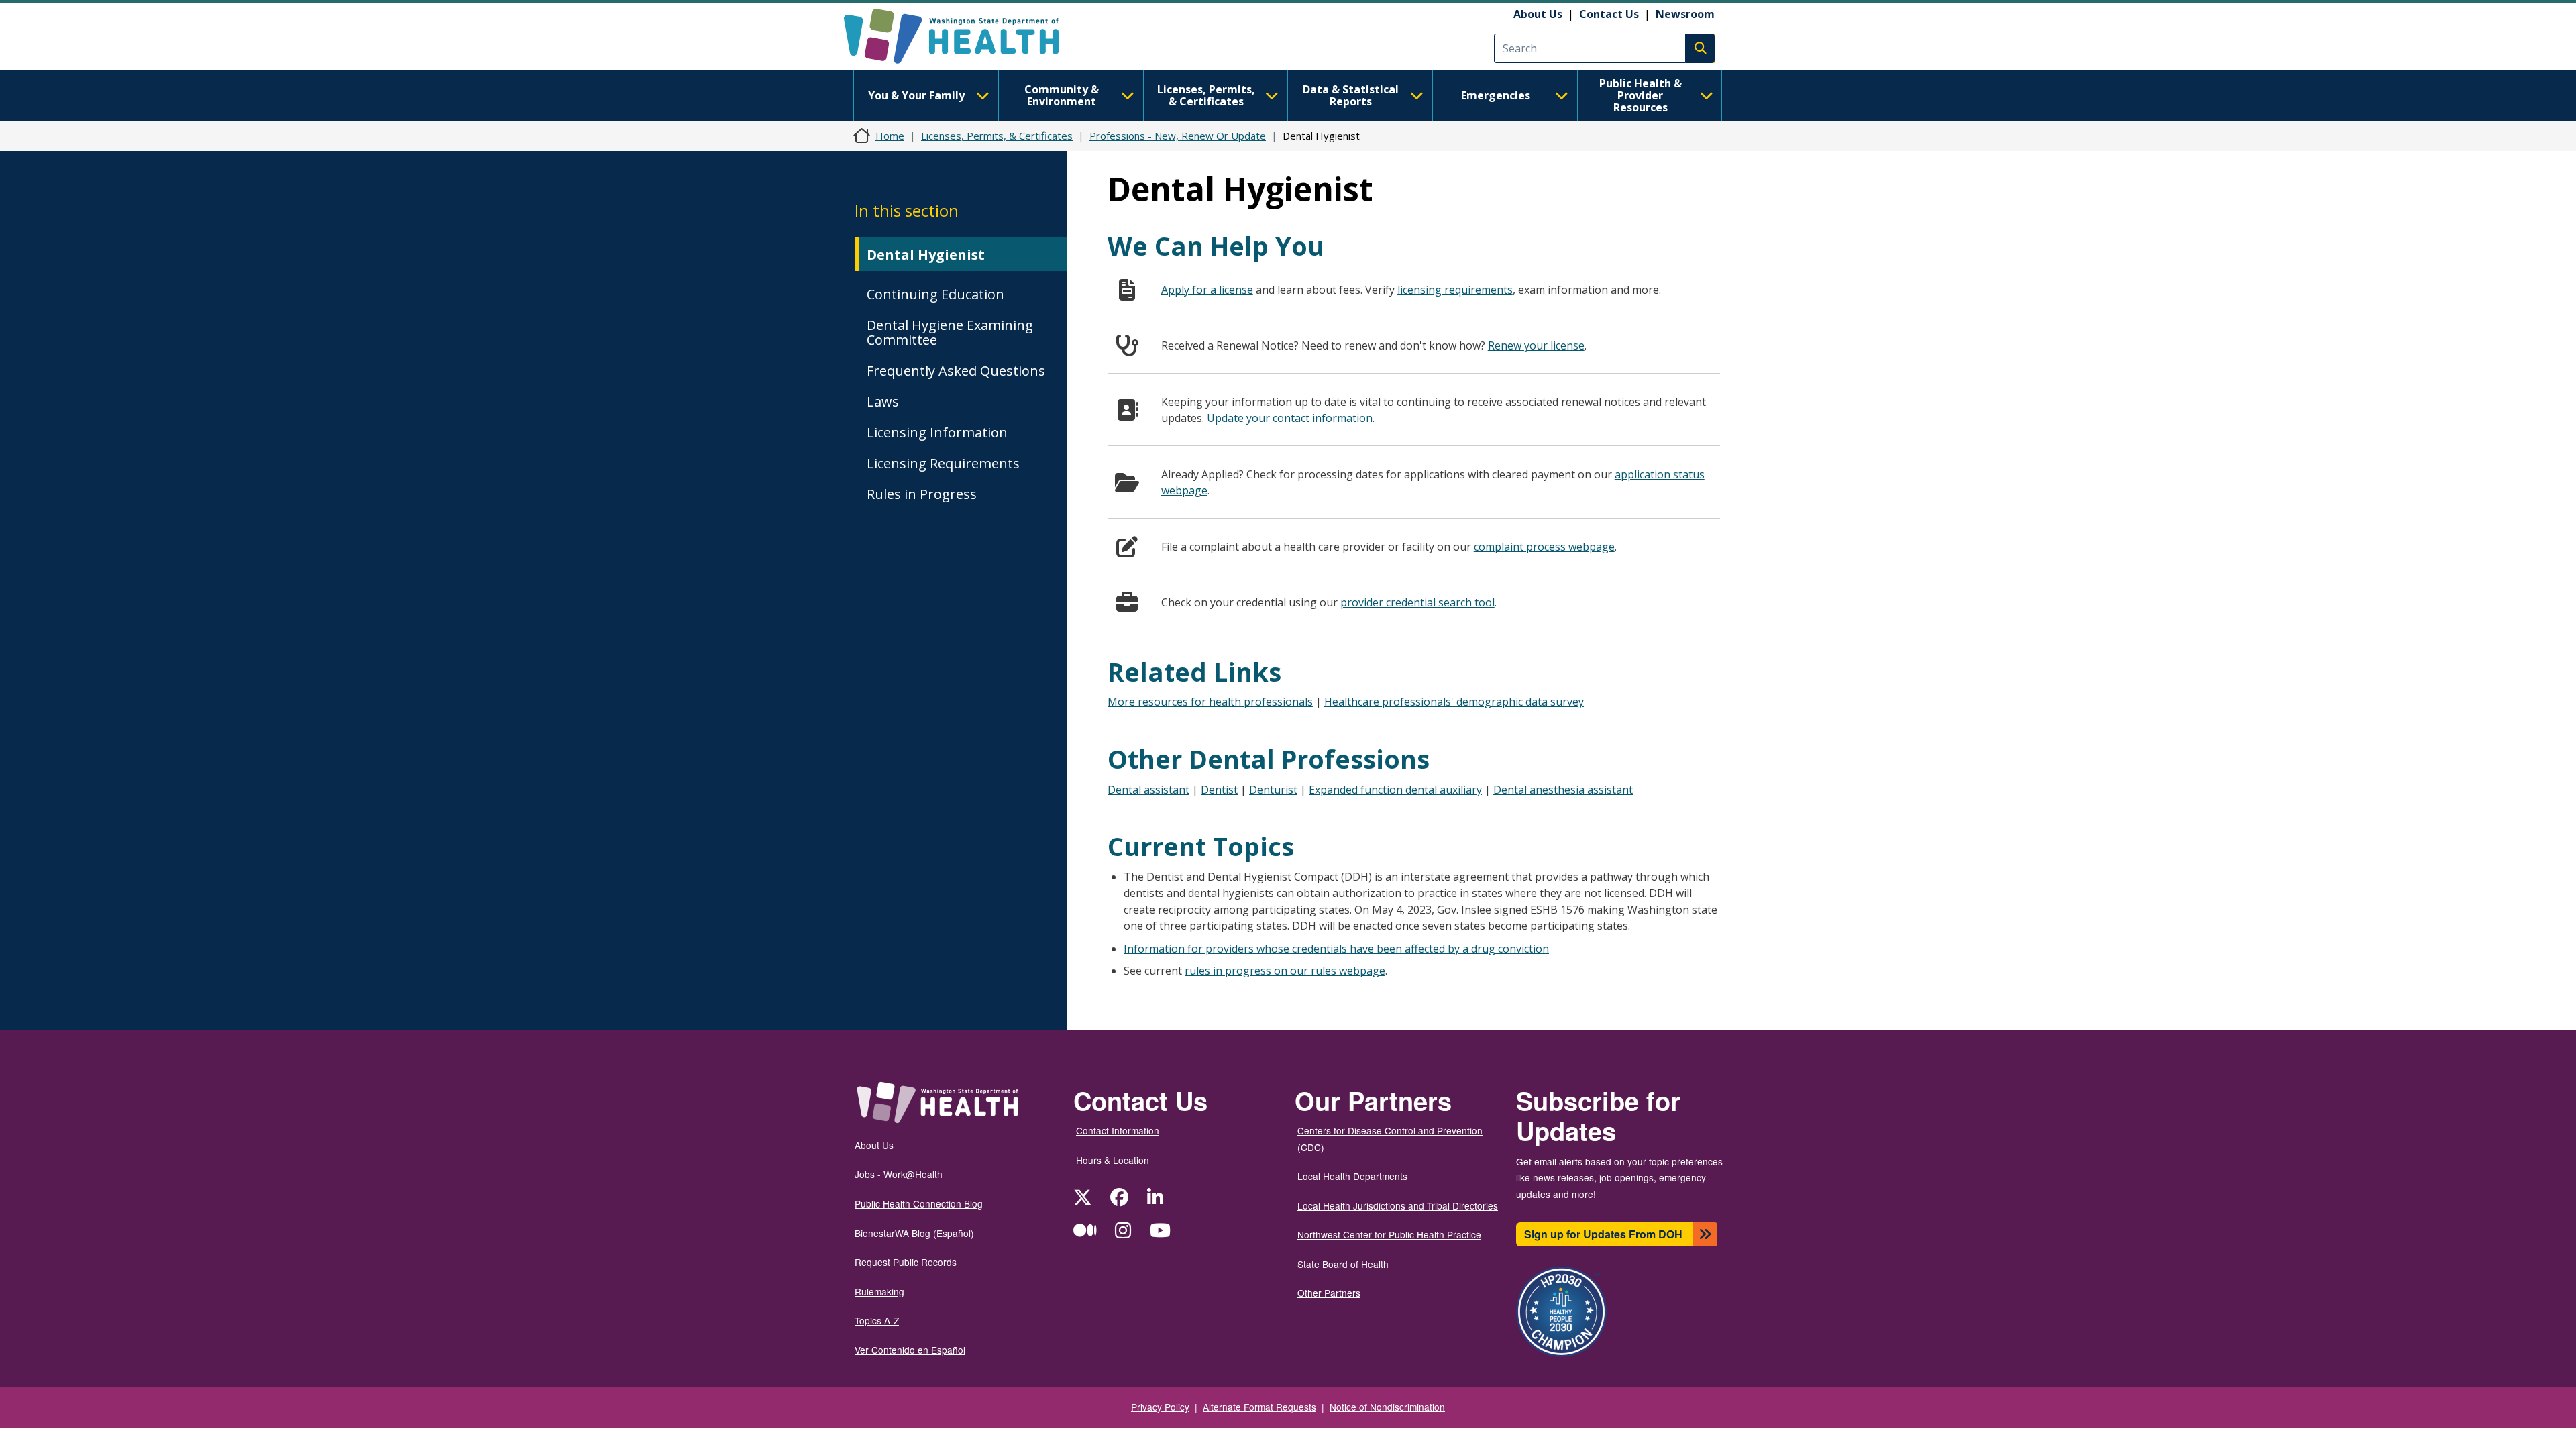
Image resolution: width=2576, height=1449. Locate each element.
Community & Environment (1062, 95)
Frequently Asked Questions (956, 371)
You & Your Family (916, 95)
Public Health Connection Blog (919, 1203)
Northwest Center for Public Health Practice (1389, 1234)
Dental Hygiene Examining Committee (950, 332)
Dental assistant (1148, 790)
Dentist (1219, 790)
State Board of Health (1343, 1264)
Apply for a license (1207, 290)
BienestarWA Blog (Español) (914, 1233)
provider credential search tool (1417, 602)
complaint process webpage (1544, 547)
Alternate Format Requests (1259, 1407)
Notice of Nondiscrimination (1387, 1407)
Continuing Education (935, 294)
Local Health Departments (1352, 1176)
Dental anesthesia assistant (1563, 790)
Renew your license (1536, 345)
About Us (1538, 14)
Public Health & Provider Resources (1641, 95)
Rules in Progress (922, 494)
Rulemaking (879, 1291)
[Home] (963, 36)
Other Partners (1329, 1293)
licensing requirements (1455, 290)
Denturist (1273, 790)
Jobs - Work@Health (899, 1174)
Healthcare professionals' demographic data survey (1454, 702)
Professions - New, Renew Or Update (1178, 136)
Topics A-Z (877, 1320)
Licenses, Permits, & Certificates (1206, 95)
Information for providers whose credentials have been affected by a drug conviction (1336, 949)
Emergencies (1496, 95)
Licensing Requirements (943, 463)
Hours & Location (1113, 1160)
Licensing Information (937, 432)
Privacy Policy (1160, 1407)
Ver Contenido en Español (910, 1350)
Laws (883, 401)
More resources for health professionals (1210, 702)
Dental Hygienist (926, 255)
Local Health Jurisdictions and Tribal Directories (1398, 1205)
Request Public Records (906, 1262)
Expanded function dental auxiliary (1395, 790)
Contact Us (1609, 14)
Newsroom (1685, 14)
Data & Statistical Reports (1351, 95)
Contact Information (1118, 1130)
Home (890, 136)
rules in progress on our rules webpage (1285, 971)
